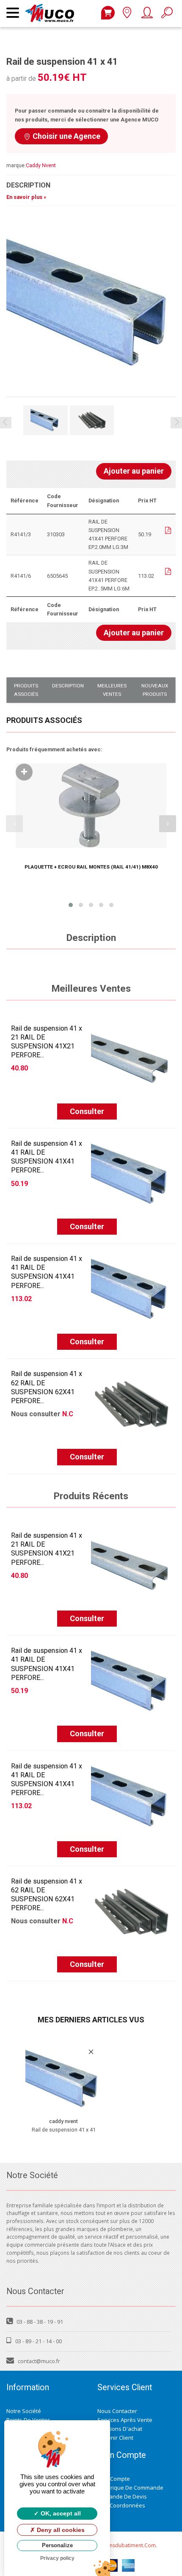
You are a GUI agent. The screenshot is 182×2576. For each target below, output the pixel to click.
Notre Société (24, 2411)
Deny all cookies (60, 2530)
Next (176, 423)
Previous (6, 423)
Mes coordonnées (121, 2505)
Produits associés (26, 690)
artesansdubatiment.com (125, 2545)
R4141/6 (21, 576)
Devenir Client (115, 2438)
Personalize (57, 2545)
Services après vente (125, 2420)
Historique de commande (130, 2488)
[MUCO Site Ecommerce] (52, 8)
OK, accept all (60, 2513)
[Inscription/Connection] (147, 15)
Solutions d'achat (120, 2429)
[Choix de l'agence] (127, 15)
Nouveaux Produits (155, 690)
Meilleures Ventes (112, 690)
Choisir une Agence (66, 136)
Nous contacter (117, 2411)
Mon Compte (114, 2479)
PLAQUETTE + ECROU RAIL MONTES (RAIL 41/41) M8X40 (91, 867)
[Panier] (108, 13)
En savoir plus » (26, 197)
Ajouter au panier (134, 471)
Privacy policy (57, 2558)
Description (68, 686)
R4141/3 (21, 534)
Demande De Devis (122, 2496)
